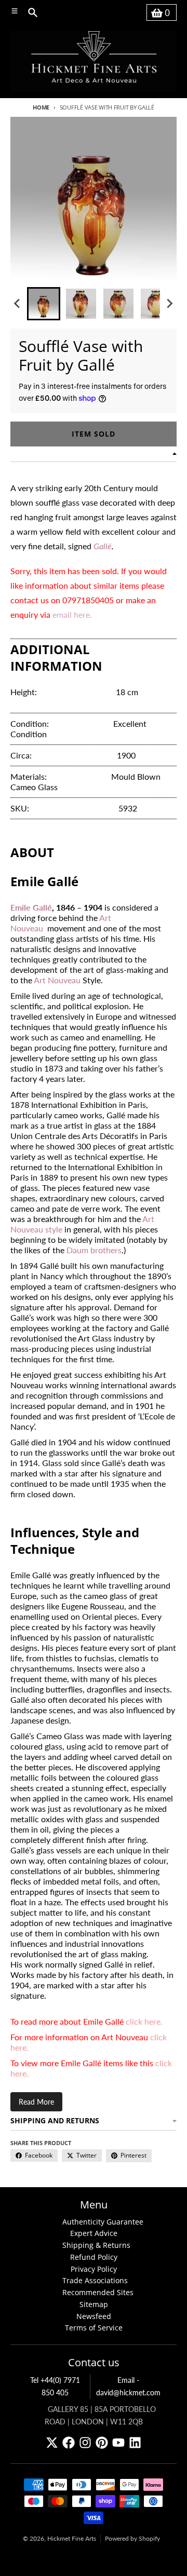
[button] (44, 304)
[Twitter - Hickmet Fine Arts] (52, 2443)
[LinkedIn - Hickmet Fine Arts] (135, 2443)
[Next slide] (169, 304)
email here (71, 614)
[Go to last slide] (18, 304)
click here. (144, 2021)
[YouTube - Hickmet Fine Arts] (118, 2443)
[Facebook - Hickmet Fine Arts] (69, 2443)
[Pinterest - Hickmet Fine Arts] (102, 2443)
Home (41, 107)
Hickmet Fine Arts (72, 2538)
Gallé (103, 546)
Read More (36, 2102)
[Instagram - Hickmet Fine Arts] (85, 2443)
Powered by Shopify (132, 2538)
